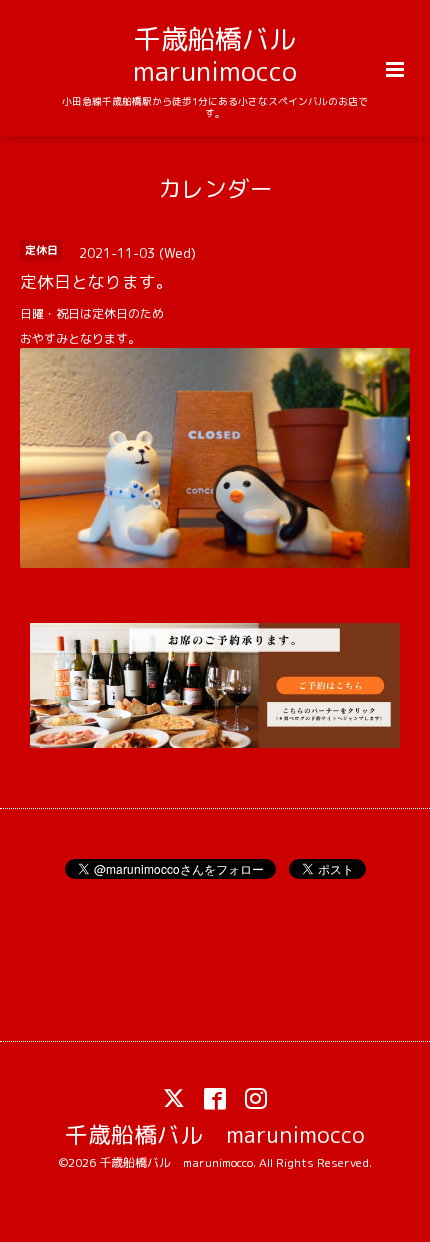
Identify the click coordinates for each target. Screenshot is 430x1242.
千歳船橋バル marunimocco (228, 55)
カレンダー (215, 187)
